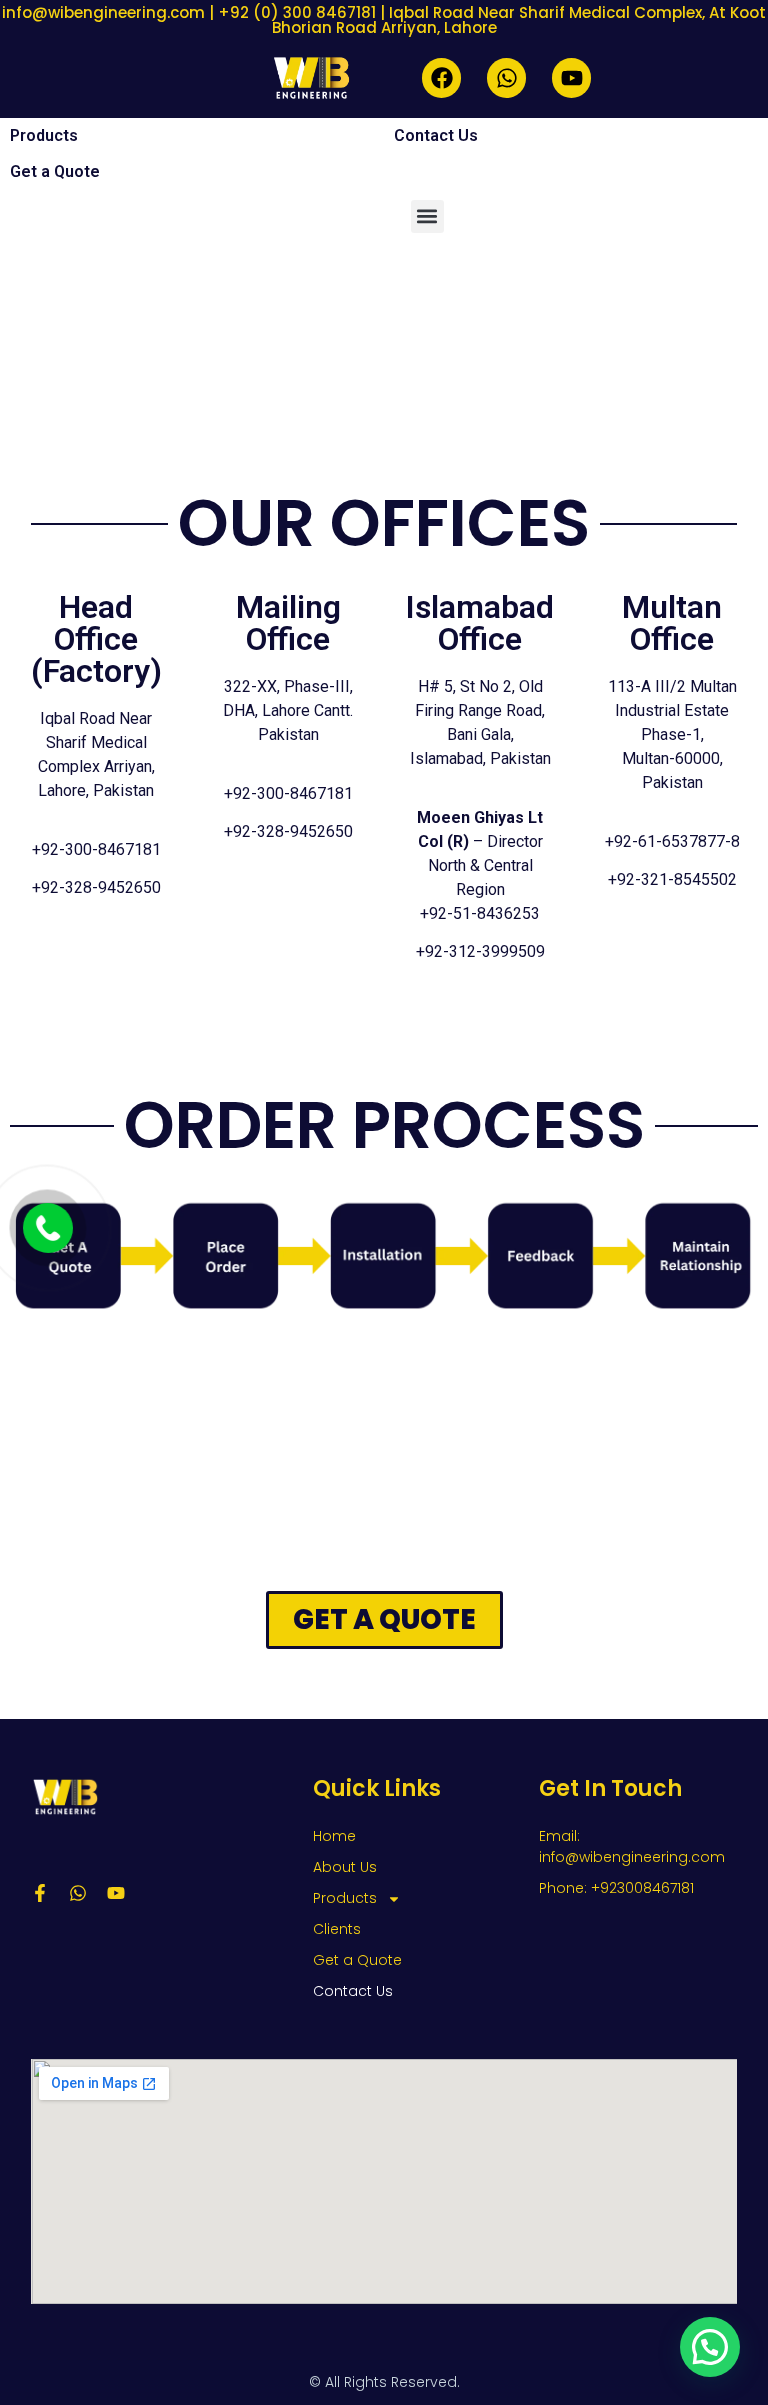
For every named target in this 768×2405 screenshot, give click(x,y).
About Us (345, 1867)
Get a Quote (55, 171)
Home (334, 1836)
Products (44, 135)
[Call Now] (48, 1228)
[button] (427, 216)
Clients (337, 1929)
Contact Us (436, 135)
